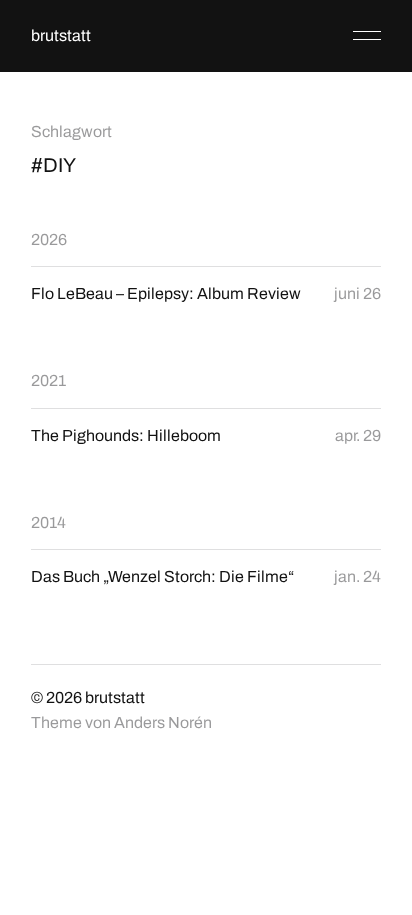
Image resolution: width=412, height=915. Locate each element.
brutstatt (61, 35)
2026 (49, 239)
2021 (48, 380)
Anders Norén (163, 722)
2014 (48, 522)
